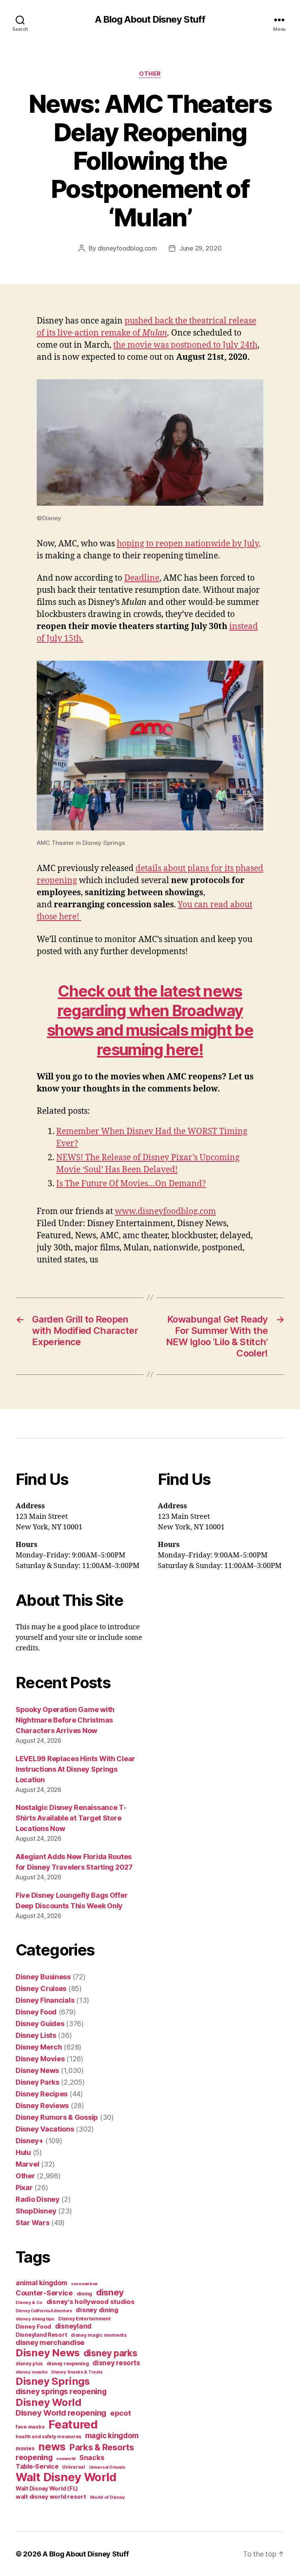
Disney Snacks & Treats (77, 2372)
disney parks (111, 2353)
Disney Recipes (42, 2094)
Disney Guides (40, 2024)
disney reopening (68, 2364)
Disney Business (43, 1977)
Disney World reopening (61, 2413)
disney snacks (32, 2372)
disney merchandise (50, 2342)
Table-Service (37, 2466)
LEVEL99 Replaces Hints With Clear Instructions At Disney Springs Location (75, 1769)
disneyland (73, 2326)
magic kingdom (112, 2436)
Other (150, 74)
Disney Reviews (42, 2106)
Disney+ (29, 2141)
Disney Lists (36, 2035)
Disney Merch (39, 2047)
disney (110, 2292)
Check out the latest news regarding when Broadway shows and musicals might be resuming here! (150, 1020)
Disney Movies (40, 2059)
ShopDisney (36, 2211)
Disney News (37, 2070)
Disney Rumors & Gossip (57, 2117)
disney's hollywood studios (91, 2302)
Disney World (49, 2402)
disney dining (97, 2310)
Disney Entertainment (85, 2319)
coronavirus (84, 2284)
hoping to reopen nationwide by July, (189, 544)
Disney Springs (53, 2381)
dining (84, 2294)
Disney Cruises (41, 1988)
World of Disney (107, 2497)
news (52, 2446)
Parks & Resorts (102, 2447)
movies (25, 2448)
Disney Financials (45, 2000)
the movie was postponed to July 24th (185, 345)
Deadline (142, 578)
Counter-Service (44, 2293)
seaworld (66, 2459)
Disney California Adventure (44, 2311)
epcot (121, 2413)
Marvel (27, 2164)
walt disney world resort (51, 2497)
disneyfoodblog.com (127, 248)
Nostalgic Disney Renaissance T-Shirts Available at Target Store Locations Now (71, 1818)
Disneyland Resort (41, 2335)
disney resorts (116, 2363)
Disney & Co (29, 2302)
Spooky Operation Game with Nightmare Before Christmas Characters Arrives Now (65, 1720)
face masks (30, 2427)
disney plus (29, 2364)
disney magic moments (99, 2335)
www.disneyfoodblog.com (165, 1212)
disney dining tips (35, 2319)
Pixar (24, 2188)
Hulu (23, 2152)
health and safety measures (48, 2437)
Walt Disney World (66, 2477)
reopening (34, 2457)
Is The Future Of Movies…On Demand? (131, 1184)
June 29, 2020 (201, 248)
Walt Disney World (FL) (47, 2488)
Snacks (92, 2458)
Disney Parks (37, 2082)
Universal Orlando (107, 2467)
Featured (73, 2424)
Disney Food (36, 2012)
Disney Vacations (45, 2129)
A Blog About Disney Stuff (150, 20)
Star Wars (33, 2223)
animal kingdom (41, 2283)
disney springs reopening (61, 2392)
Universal (74, 2467)
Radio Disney (38, 2199)
